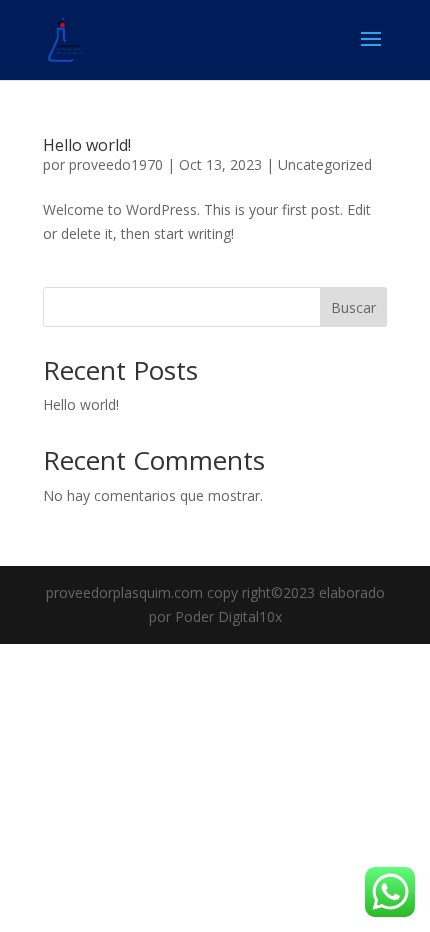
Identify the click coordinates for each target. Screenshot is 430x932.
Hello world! (87, 145)
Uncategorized (325, 164)
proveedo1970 (116, 164)
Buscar (353, 307)
